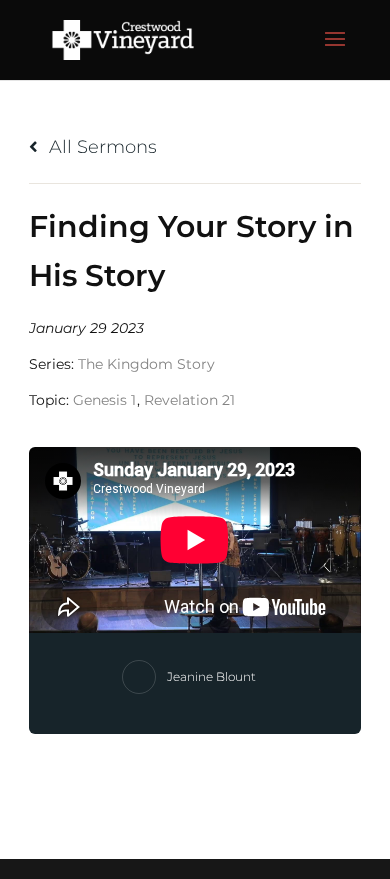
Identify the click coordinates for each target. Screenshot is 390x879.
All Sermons (100, 147)
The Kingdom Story (146, 364)
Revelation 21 (189, 400)
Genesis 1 (104, 400)
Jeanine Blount (211, 676)
